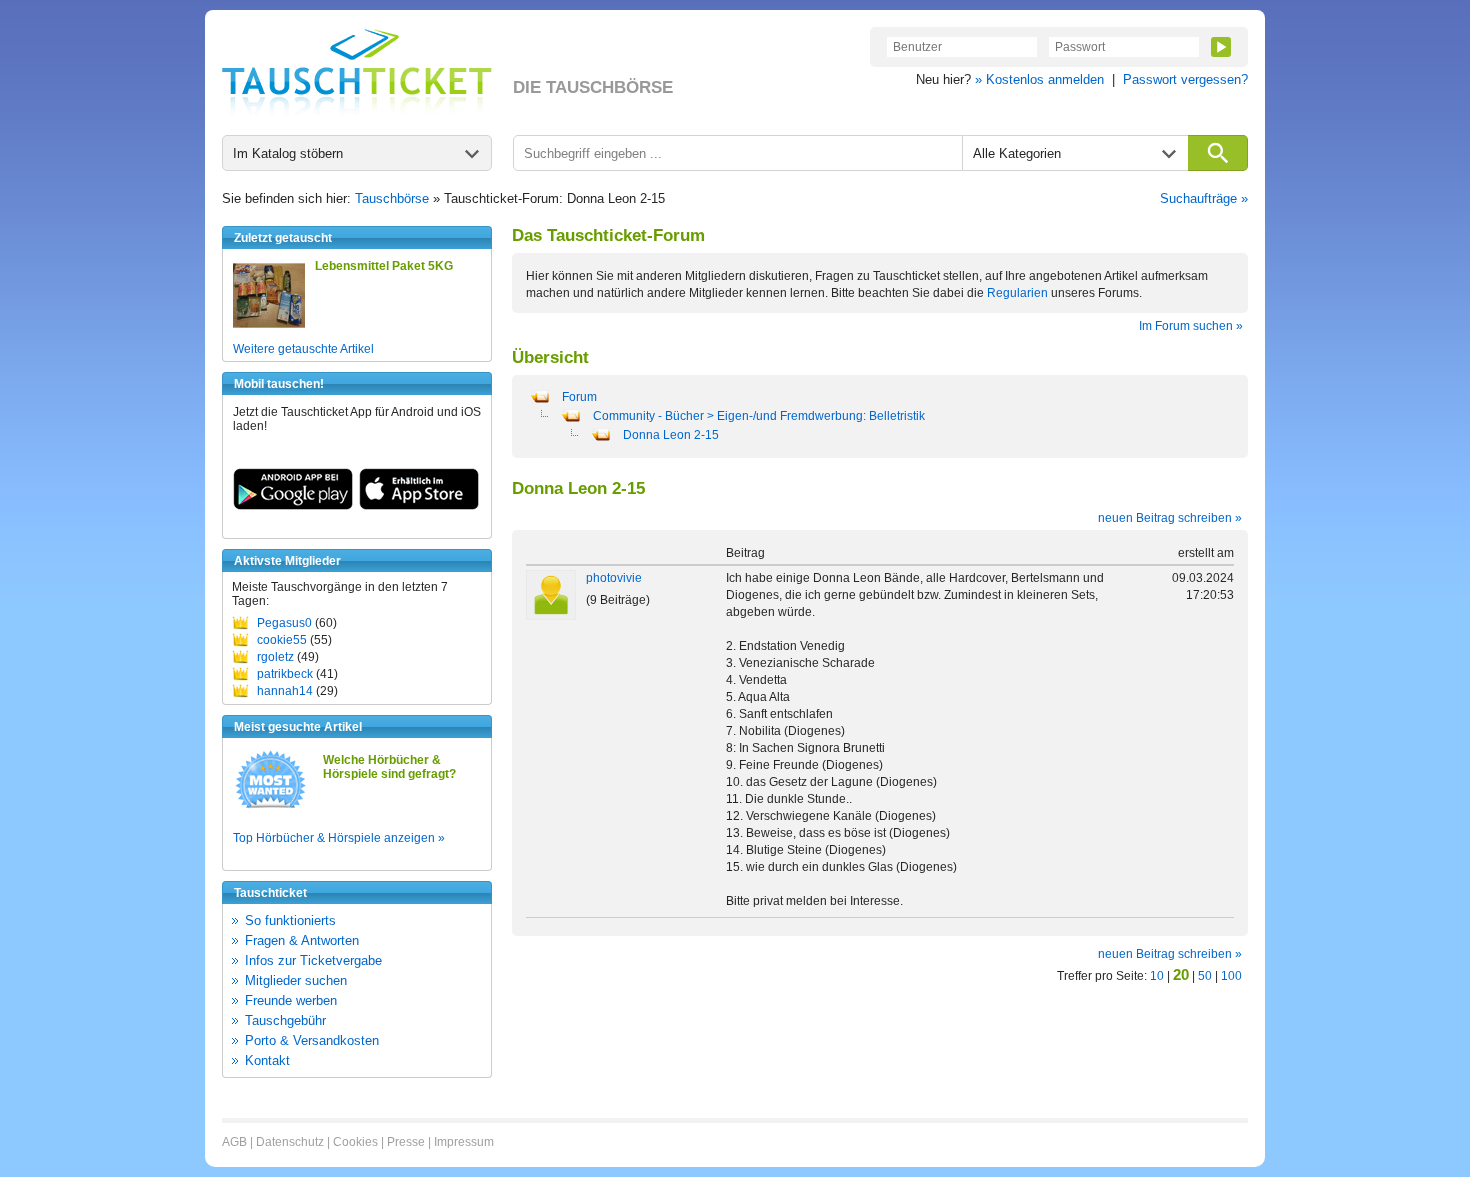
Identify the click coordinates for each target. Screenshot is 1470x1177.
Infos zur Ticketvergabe (313, 960)
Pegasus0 (284, 623)
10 (1157, 976)
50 (1205, 976)
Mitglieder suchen (296, 980)
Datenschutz (290, 1142)
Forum (579, 397)
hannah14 (285, 691)
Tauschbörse (392, 198)
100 (1231, 976)
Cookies (355, 1142)
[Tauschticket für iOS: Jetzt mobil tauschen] (419, 506)
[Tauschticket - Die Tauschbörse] (357, 72)
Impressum (464, 1142)
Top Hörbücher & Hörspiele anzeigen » (339, 838)
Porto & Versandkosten (312, 1040)
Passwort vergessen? (1185, 79)
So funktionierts (290, 920)
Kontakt (267, 1060)
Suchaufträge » (1204, 198)
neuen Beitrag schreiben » (1170, 518)
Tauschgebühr (285, 1020)
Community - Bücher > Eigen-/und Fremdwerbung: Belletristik (759, 416)
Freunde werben (291, 1000)
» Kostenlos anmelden (1039, 79)
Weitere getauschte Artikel (303, 349)
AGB (234, 1142)
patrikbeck (285, 674)
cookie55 (282, 640)
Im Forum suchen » (1191, 326)
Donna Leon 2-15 (671, 435)
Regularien (1017, 293)
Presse (406, 1142)
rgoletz (275, 657)
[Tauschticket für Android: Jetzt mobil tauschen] (293, 506)
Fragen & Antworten (302, 940)
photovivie (614, 578)
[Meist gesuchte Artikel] (270, 807)
